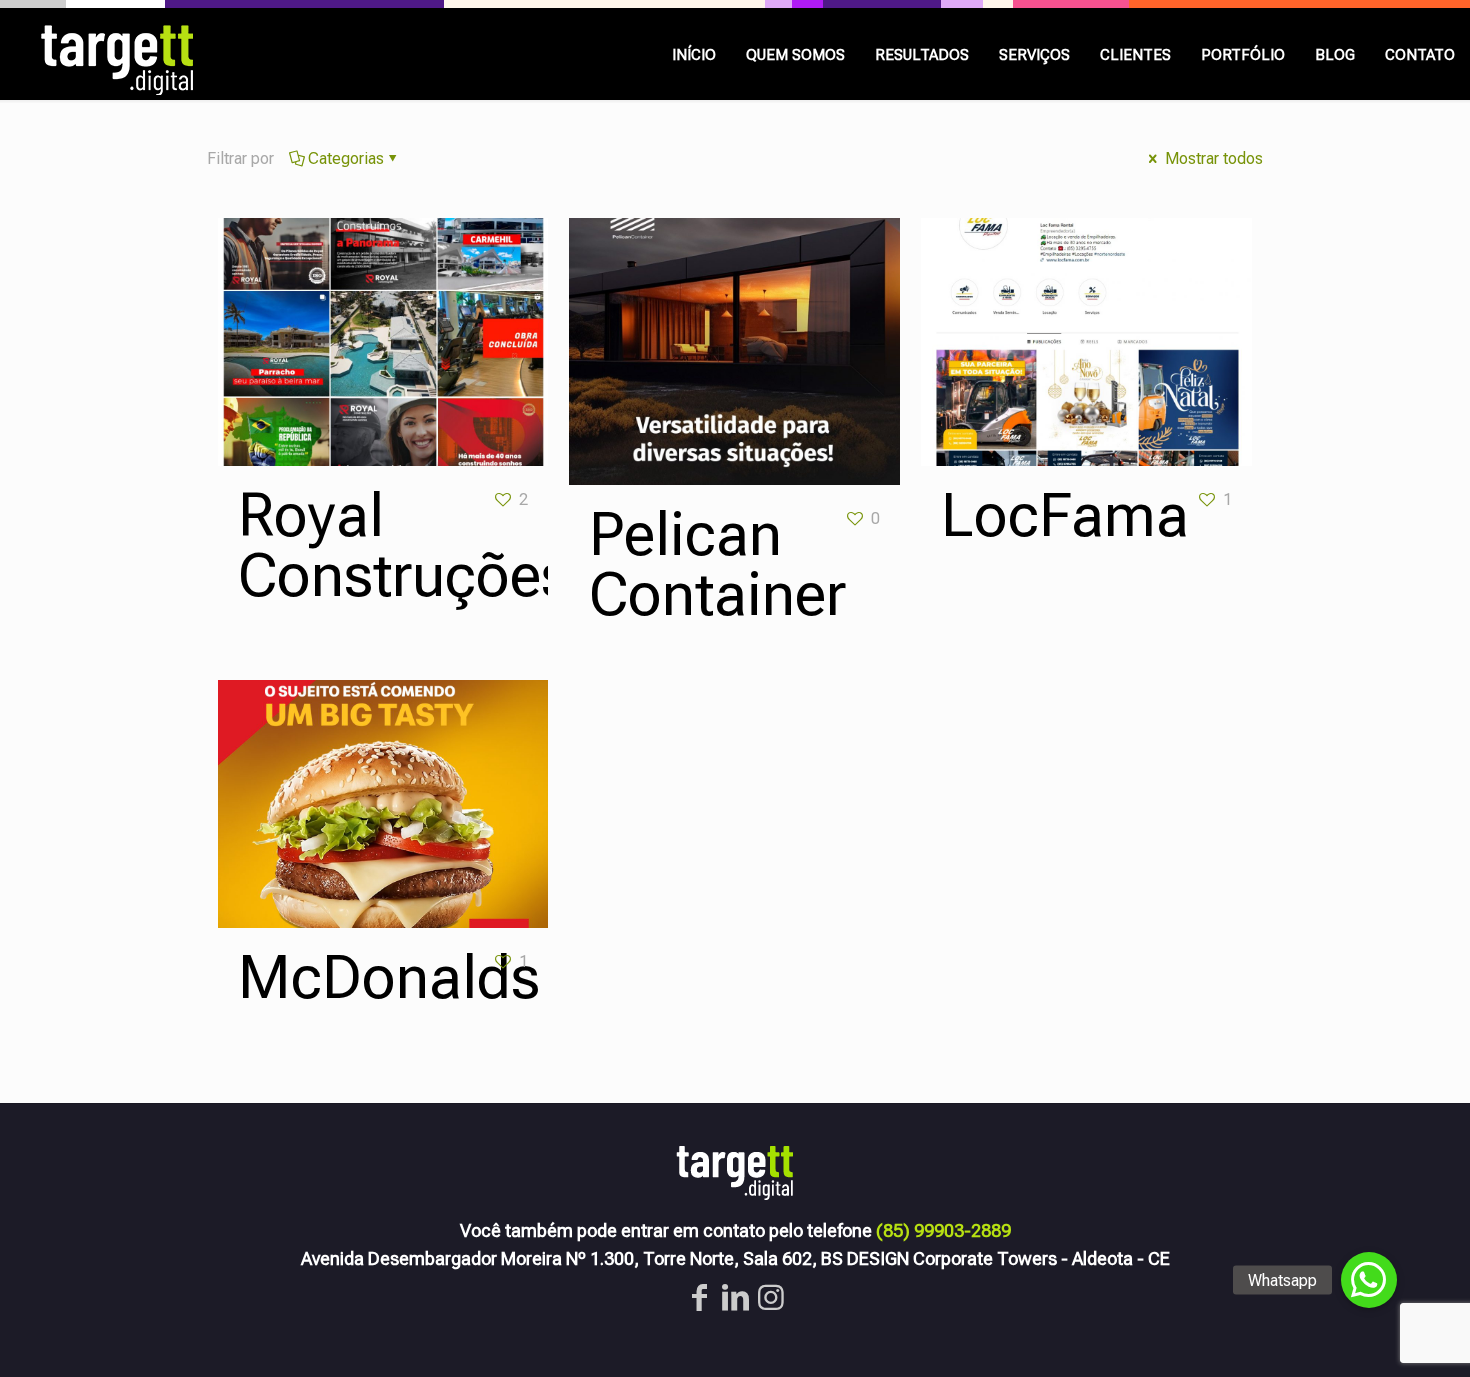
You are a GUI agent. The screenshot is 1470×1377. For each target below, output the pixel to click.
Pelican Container (717, 564)
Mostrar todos (1212, 158)
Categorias (346, 158)
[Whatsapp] (1369, 1280)
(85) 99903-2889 (943, 1230)
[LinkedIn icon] (735, 1297)
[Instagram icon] (771, 1297)
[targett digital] (120, 54)
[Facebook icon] (699, 1297)
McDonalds (389, 977)
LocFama (1065, 515)
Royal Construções (404, 545)
